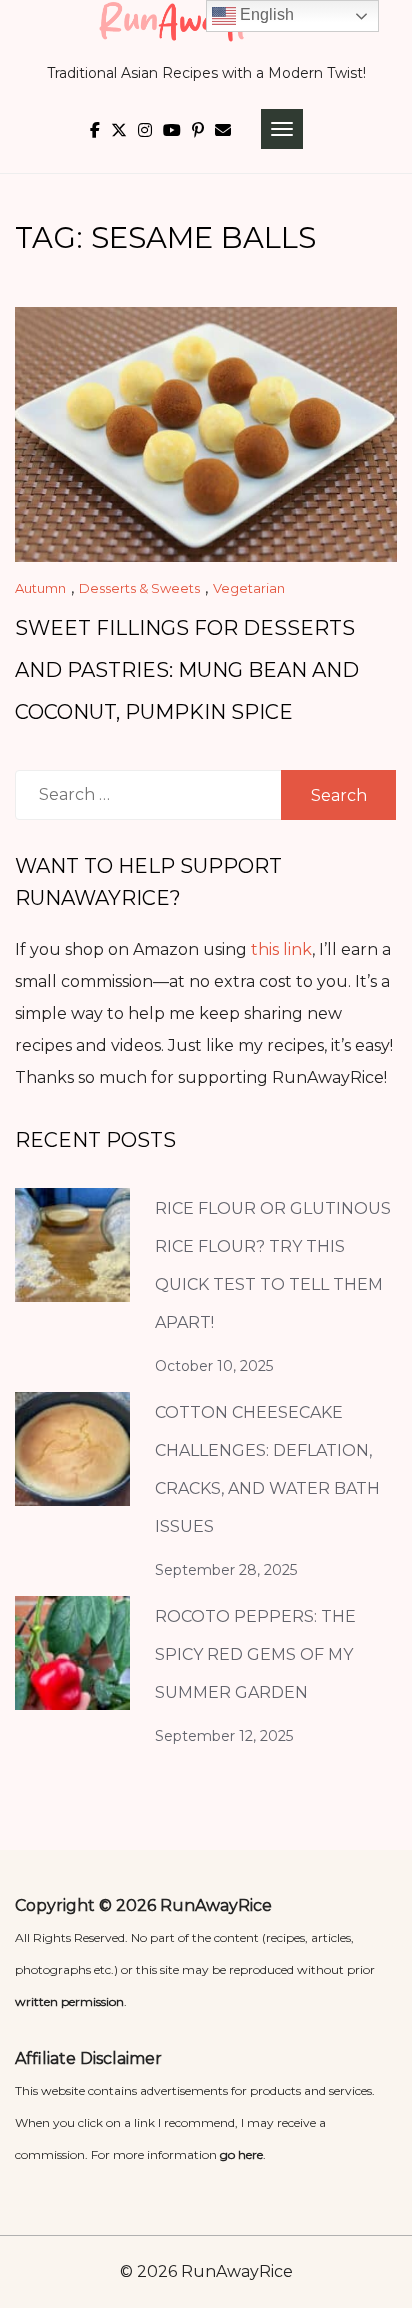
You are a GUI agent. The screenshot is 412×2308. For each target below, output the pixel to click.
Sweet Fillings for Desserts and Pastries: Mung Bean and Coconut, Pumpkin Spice (187, 670)
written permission (69, 2001)
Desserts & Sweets (139, 588)
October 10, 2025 (214, 1366)
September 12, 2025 (224, 1736)
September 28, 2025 (226, 1570)
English (265, 14)
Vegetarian (249, 588)
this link (281, 949)
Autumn (40, 588)
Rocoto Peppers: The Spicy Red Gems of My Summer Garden (255, 1654)
